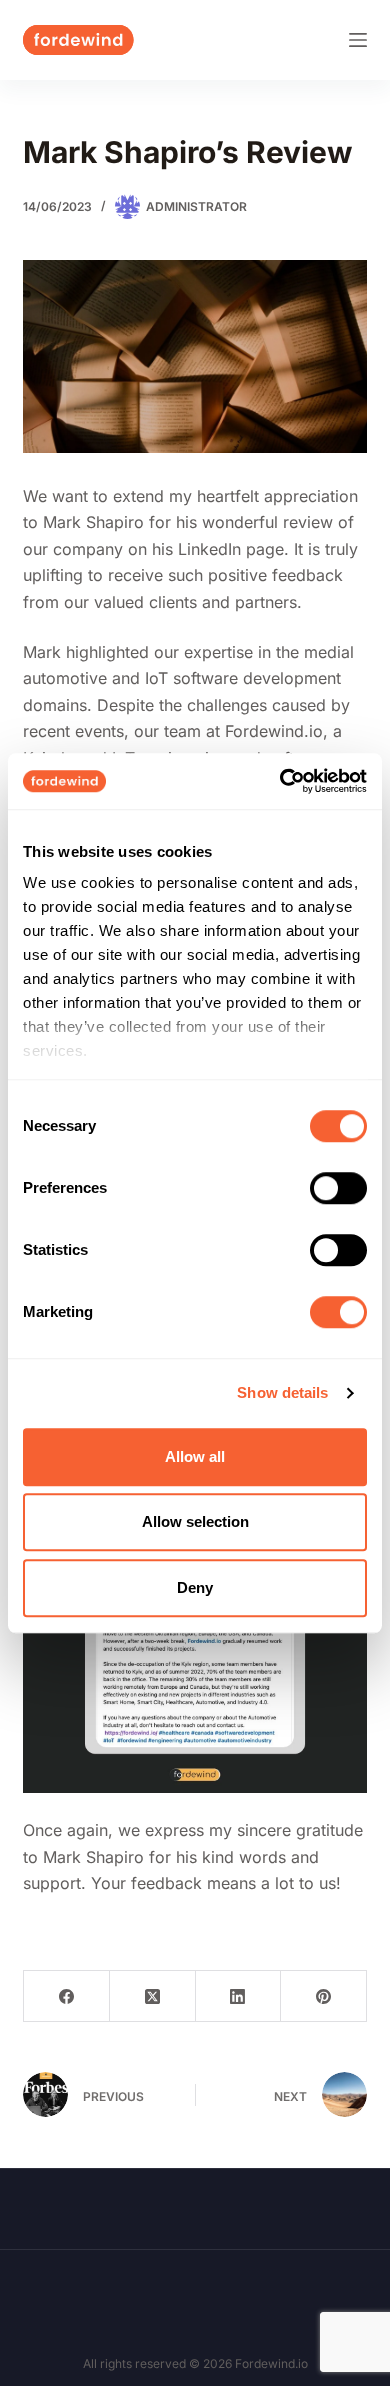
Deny (195, 1587)
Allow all (195, 1456)
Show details (282, 1392)
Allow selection (195, 1521)
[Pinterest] (324, 1996)
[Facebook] (67, 1996)
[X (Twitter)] (153, 1996)
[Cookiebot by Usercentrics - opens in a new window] (280, 781)
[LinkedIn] (239, 1996)
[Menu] (358, 40)
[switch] (338, 1188)
